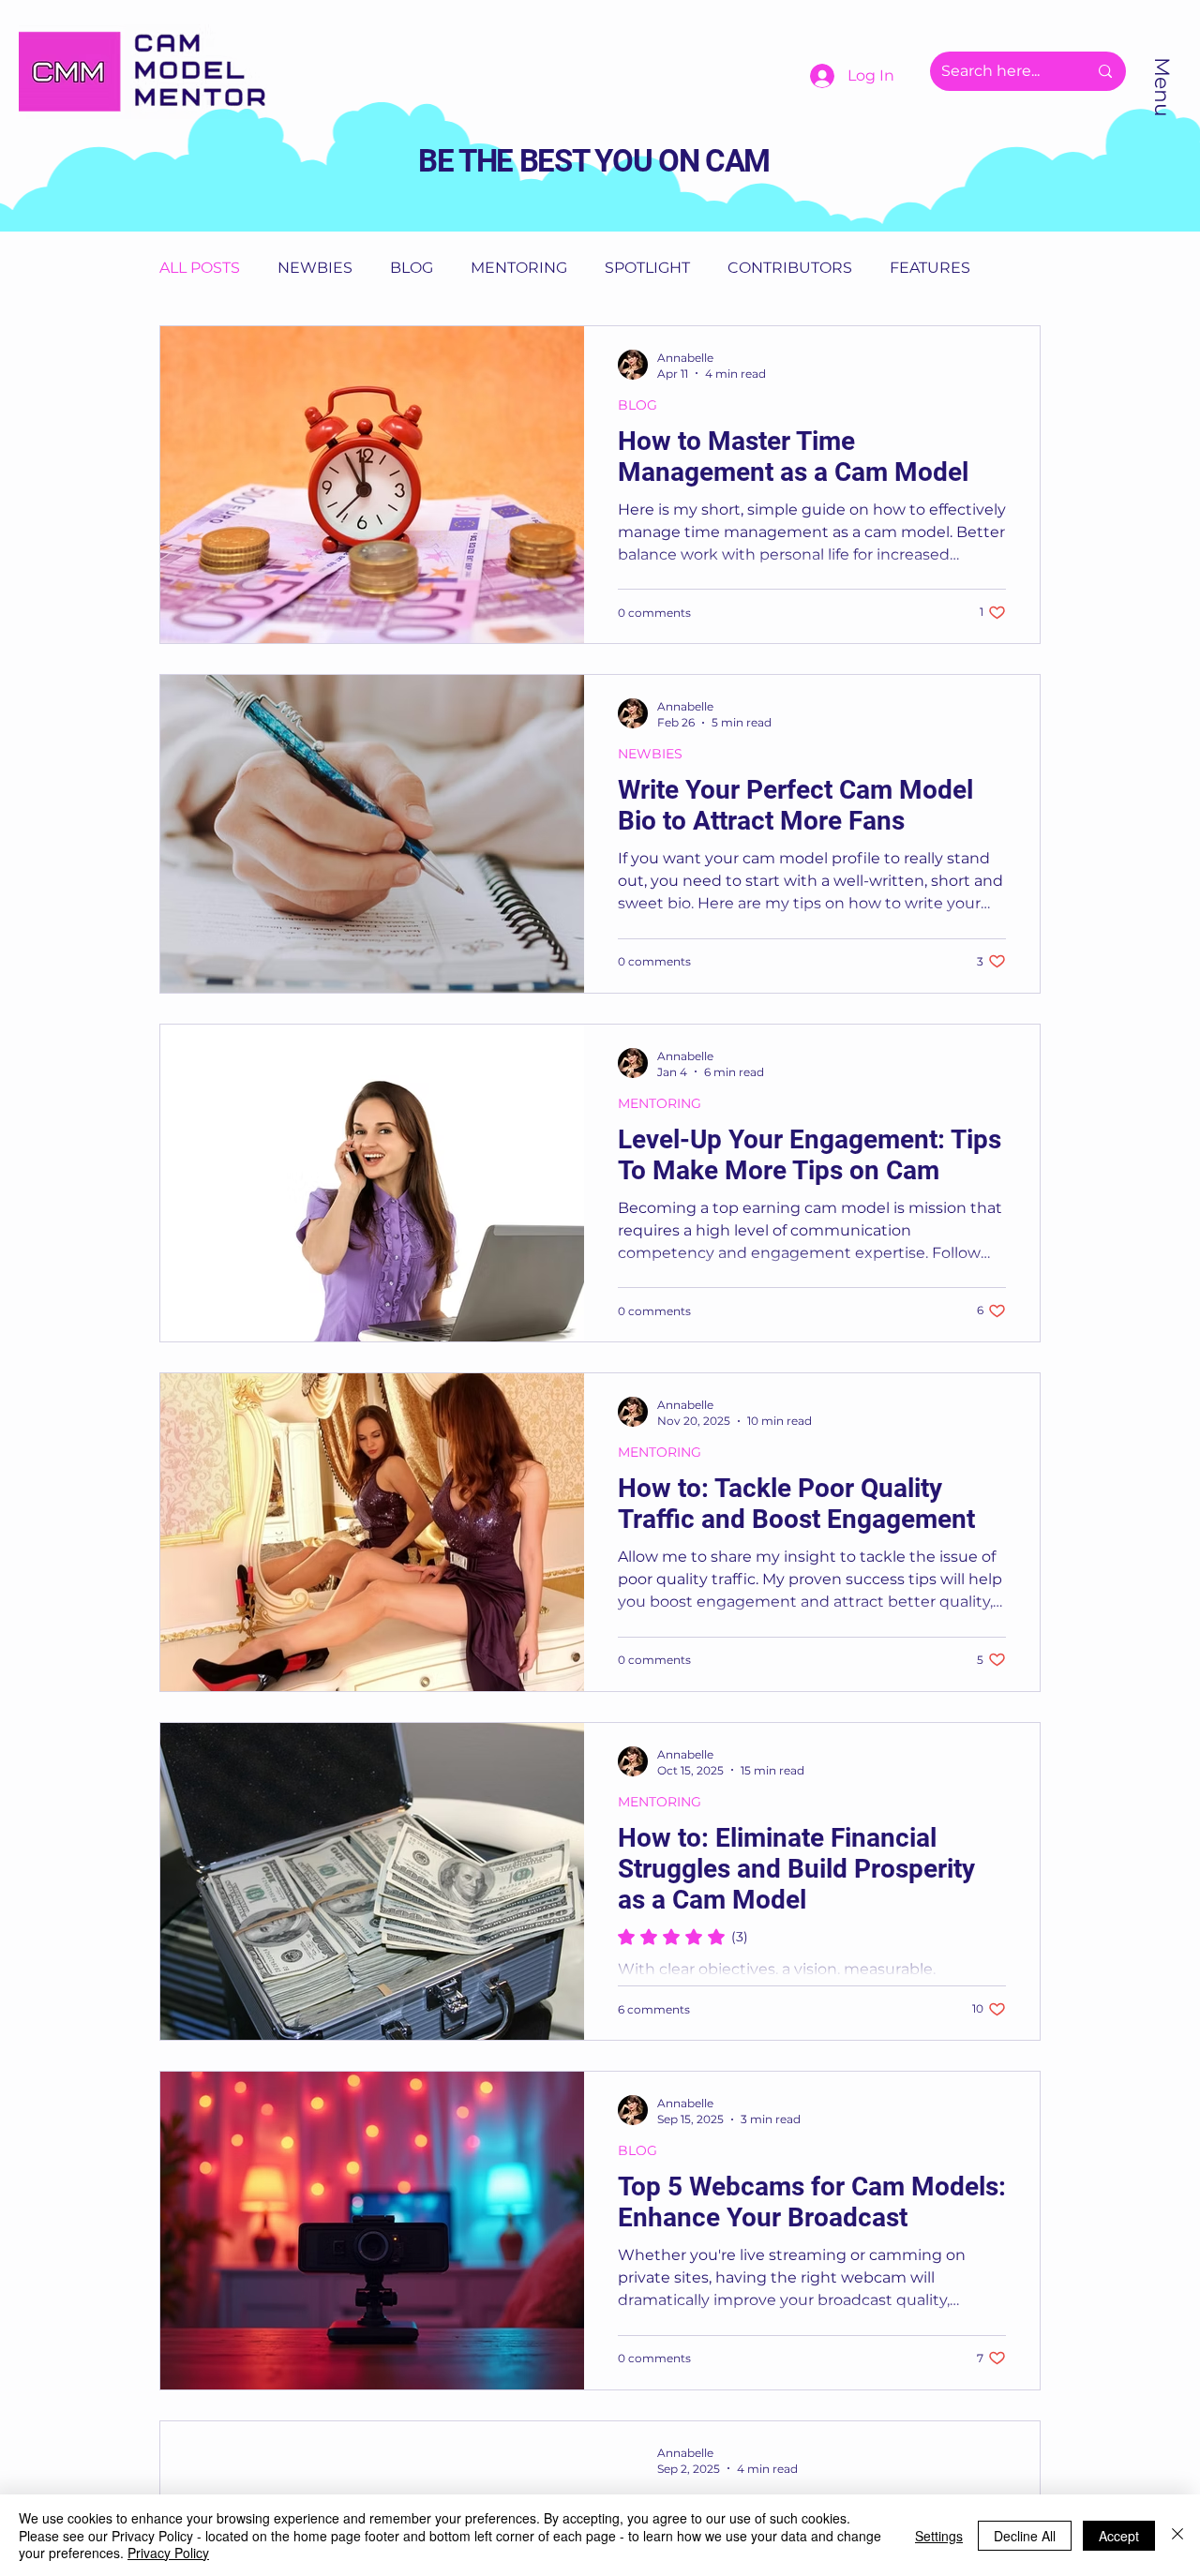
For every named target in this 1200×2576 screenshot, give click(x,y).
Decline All (1025, 2536)
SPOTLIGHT (647, 268)
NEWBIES (315, 268)
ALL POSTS (200, 268)
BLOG (412, 268)
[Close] (1177, 2535)
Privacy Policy (168, 2553)
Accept (1119, 2536)
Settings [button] (939, 2536)
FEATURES (930, 268)
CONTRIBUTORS (790, 268)
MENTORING (519, 268)
